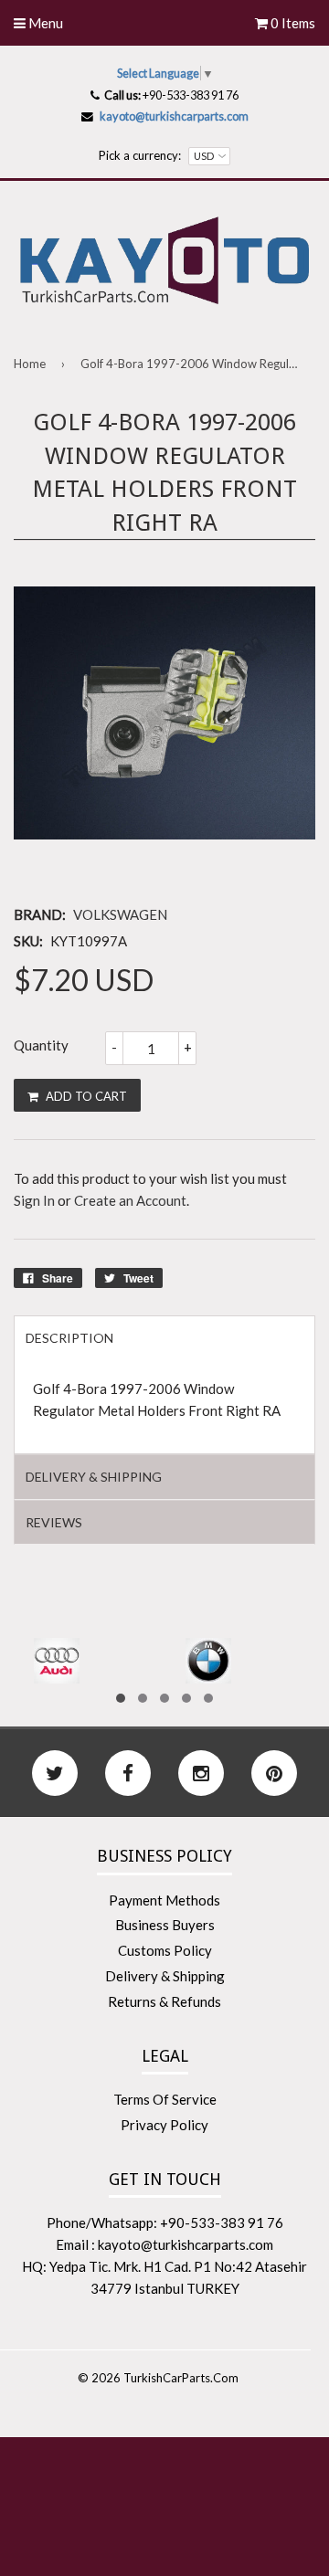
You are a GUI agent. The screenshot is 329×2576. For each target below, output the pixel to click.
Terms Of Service (165, 2099)
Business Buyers (165, 1925)
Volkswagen (120, 914)
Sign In (34, 1200)
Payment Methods (164, 1900)
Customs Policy (165, 1950)
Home (30, 364)
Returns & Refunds (164, 2001)
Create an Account (130, 1200)
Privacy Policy (164, 2125)
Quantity (41, 1045)
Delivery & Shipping (165, 1976)
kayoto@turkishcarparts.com (174, 116)
